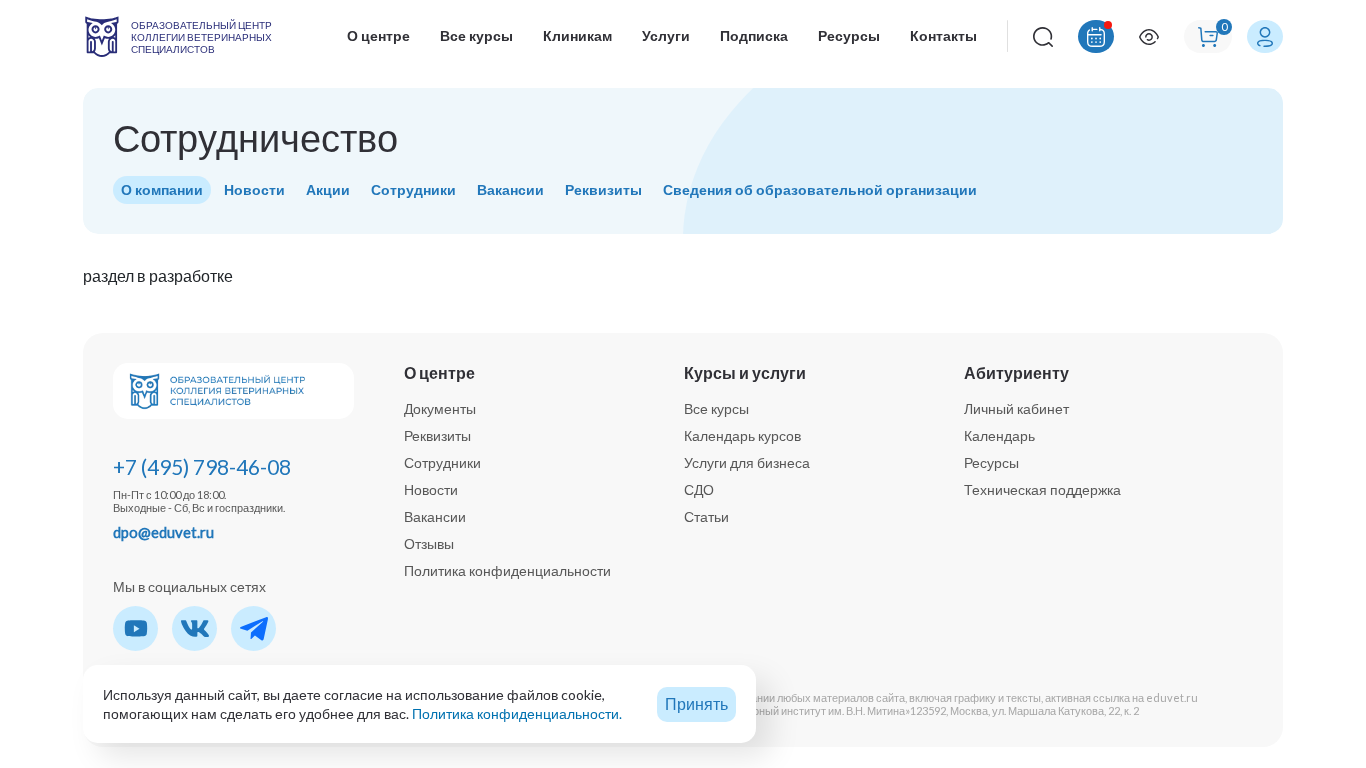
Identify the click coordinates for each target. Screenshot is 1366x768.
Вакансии (510, 189)
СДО (699, 489)
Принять (696, 703)
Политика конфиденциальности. (517, 713)
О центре (378, 35)
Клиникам (577, 35)
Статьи (706, 516)
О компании (162, 189)
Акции (328, 189)
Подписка (754, 35)
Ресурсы (849, 35)
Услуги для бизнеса (747, 462)
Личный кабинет (1016, 408)
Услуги (666, 35)
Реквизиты (603, 189)
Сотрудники (413, 189)
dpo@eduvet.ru (163, 532)
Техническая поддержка (1042, 489)
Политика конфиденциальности (507, 570)
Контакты (943, 35)
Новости (254, 189)
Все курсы (476, 35)
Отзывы (429, 543)
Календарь (999, 435)
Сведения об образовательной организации (820, 189)
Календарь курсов (742, 435)
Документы (440, 408)
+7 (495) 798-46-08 (202, 466)
